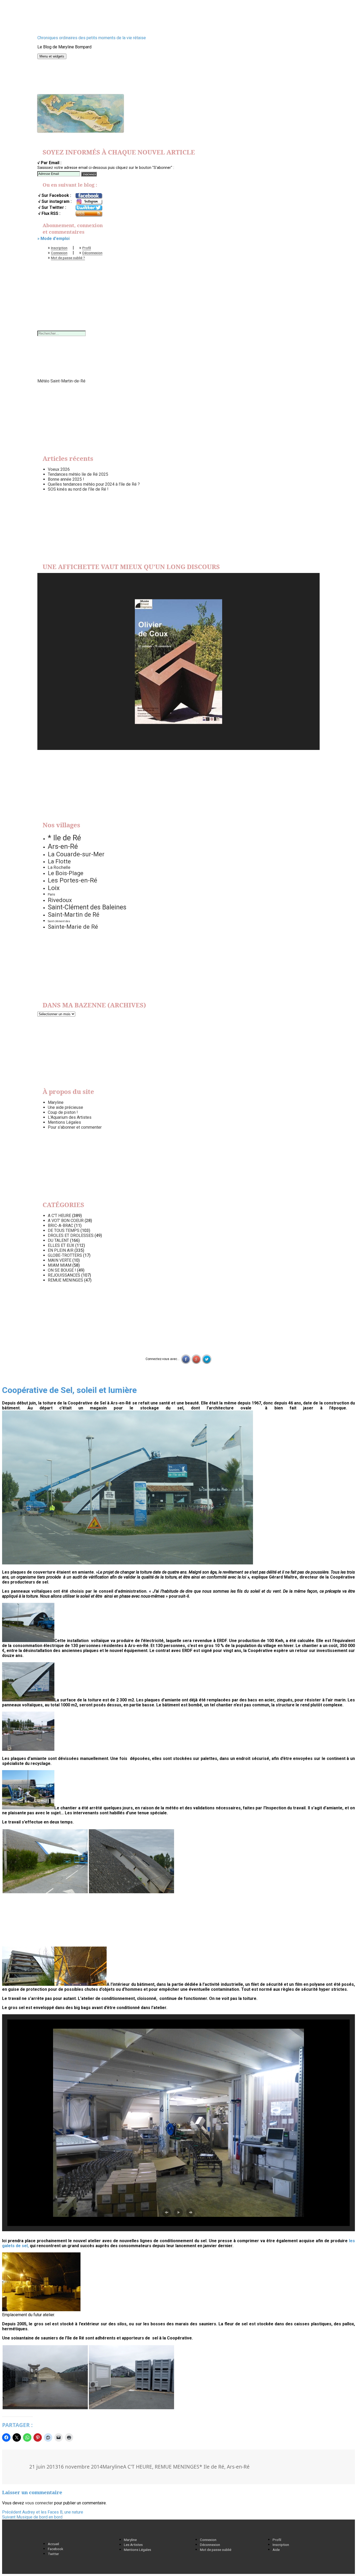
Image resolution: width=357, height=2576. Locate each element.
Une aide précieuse (65, 1107)
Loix (54, 888)
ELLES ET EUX (61, 1245)
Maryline (56, 1102)
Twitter (53, 2554)
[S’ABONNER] (89, 174)
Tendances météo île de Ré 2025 (78, 474)
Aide (276, 2550)
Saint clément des (59, 921)
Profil (87, 248)
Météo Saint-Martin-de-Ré (61, 381)
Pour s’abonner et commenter (75, 1127)
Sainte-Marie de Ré (73, 927)
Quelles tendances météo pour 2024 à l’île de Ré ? (94, 484)
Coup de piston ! (63, 1112)
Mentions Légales (64, 1122)
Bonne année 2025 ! (66, 479)
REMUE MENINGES (65, 1280)
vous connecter (39, 2503)
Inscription (59, 248)
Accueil (53, 2544)
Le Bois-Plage (66, 873)
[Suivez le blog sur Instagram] (89, 202)
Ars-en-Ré (63, 846)
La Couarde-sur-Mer (76, 854)
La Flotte (59, 861)
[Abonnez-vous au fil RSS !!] (89, 214)
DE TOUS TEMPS (64, 1230)
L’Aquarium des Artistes (70, 1117)
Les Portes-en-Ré (73, 880)
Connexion (59, 253)
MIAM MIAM (60, 1265)
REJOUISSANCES (64, 1275)
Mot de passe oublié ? (68, 258)
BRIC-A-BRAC (61, 1226)
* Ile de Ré (64, 838)
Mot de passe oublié (216, 2550)
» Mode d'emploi (53, 239)
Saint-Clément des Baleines (87, 907)
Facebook (56, 2549)
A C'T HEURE (59, 1216)
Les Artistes (133, 2545)
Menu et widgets (52, 56)
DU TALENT (58, 1240)
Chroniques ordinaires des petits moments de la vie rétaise (92, 38)
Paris (51, 894)
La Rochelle (59, 867)
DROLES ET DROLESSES (71, 1235)
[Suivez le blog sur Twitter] (89, 208)
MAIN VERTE (60, 1260)
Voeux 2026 (59, 469)
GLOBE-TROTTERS (65, 1255)
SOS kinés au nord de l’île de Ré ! (78, 489)
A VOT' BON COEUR (66, 1221)
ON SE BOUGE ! (62, 1270)
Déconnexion (92, 253)
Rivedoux (60, 900)
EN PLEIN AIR (61, 1250)
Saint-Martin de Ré (74, 915)
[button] (128, 1487)
